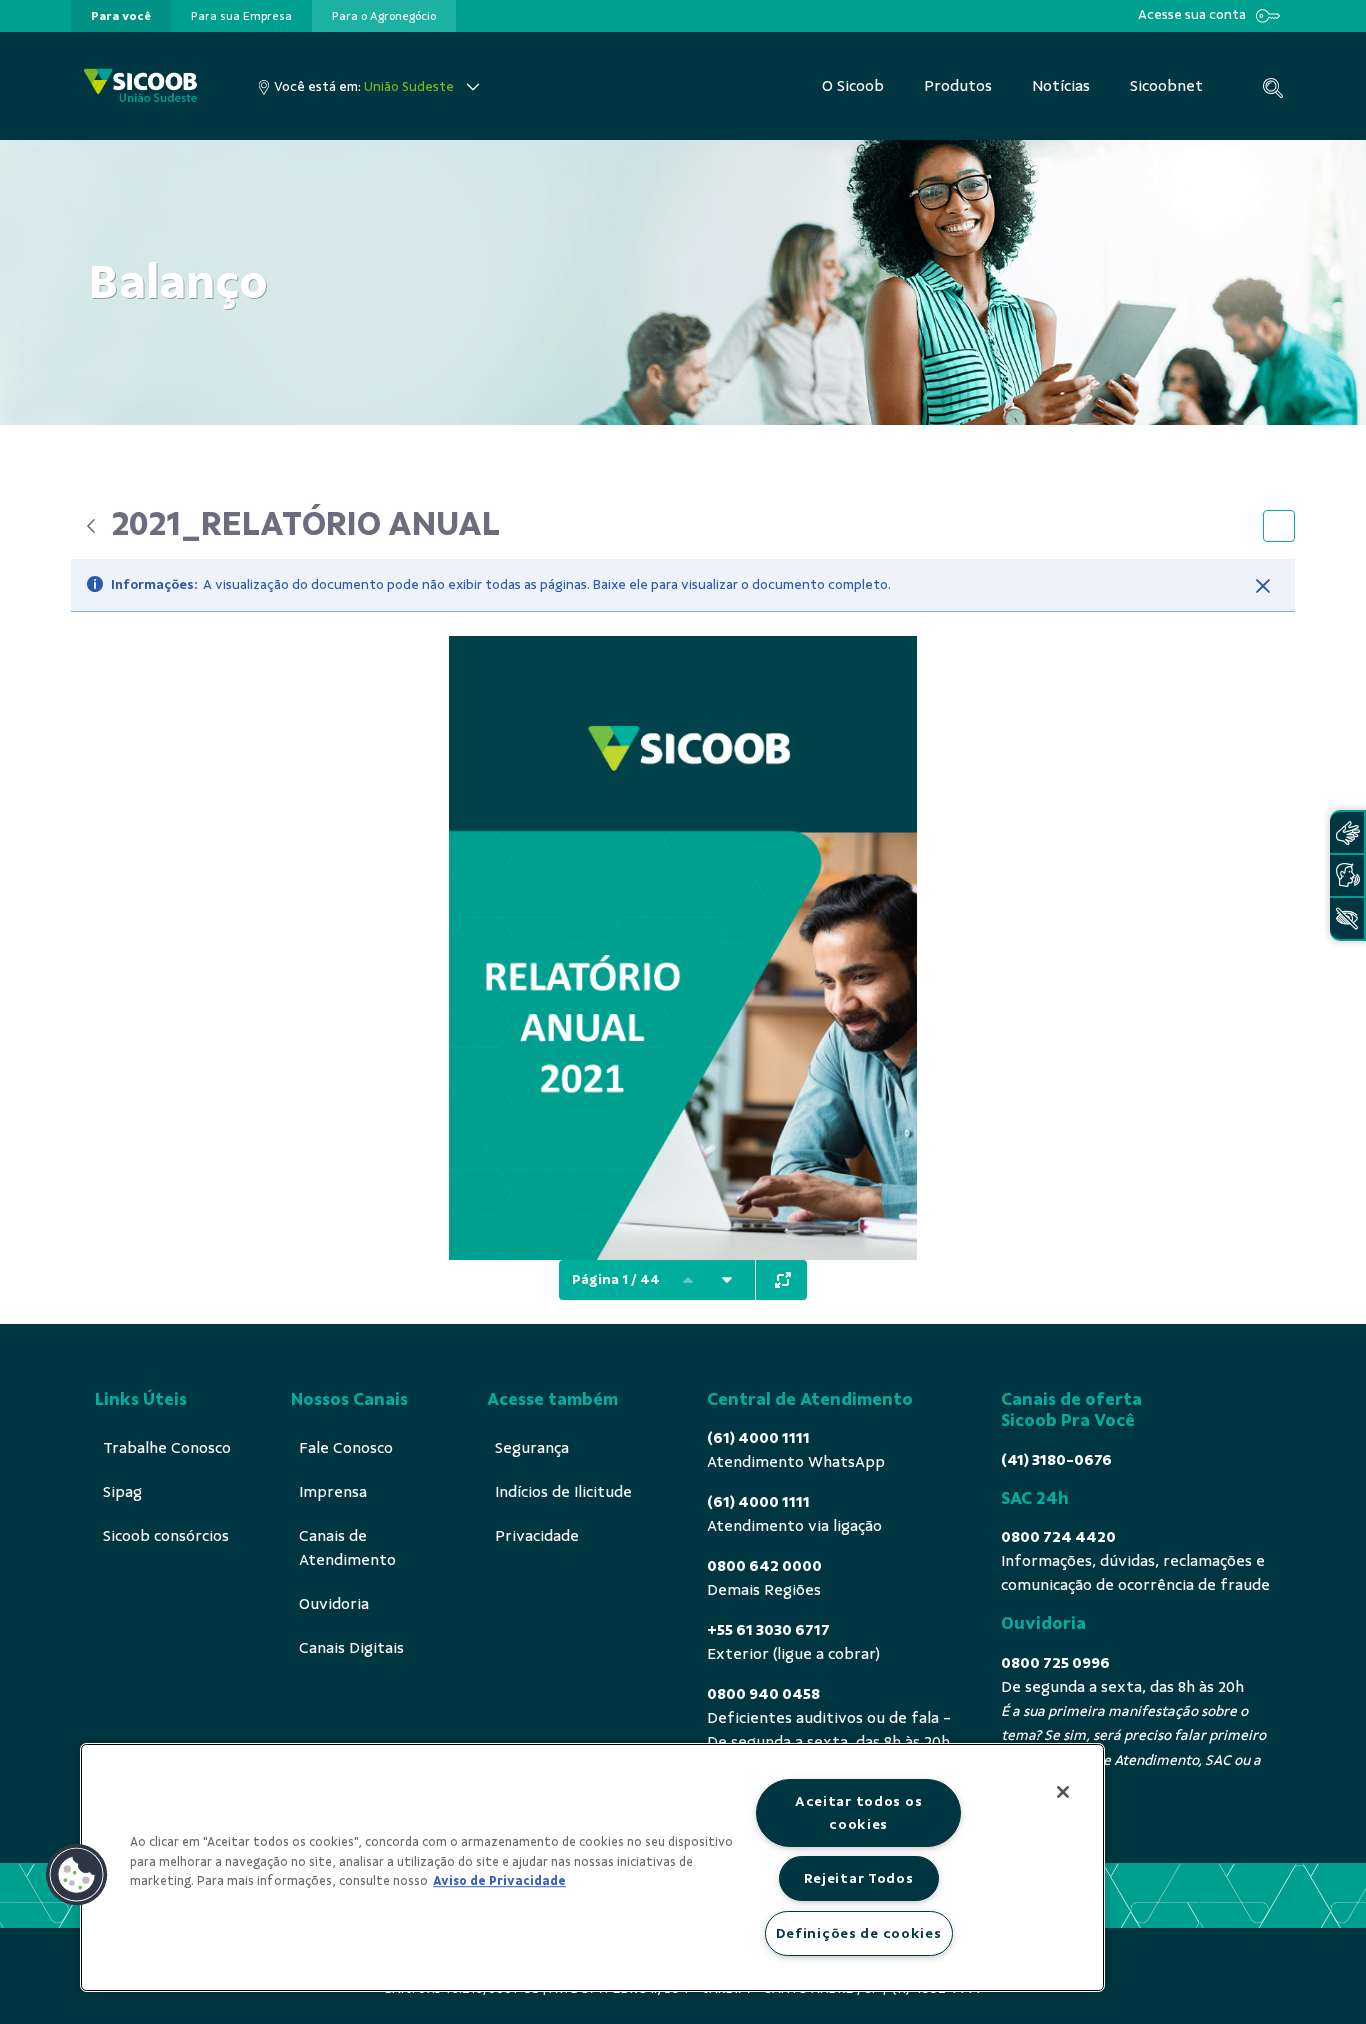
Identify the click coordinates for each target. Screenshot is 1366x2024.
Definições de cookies (859, 1933)
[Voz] (1347, 875)
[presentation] (121, 16)
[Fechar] (1263, 586)
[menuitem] (121, 16)
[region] (592, 1867)
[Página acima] (688, 1280)
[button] (77, 1875)
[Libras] (1347, 832)
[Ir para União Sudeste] (140, 86)
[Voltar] (91, 526)
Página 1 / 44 (616, 1279)
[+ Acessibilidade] (1347, 918)
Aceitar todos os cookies (859, 1812)
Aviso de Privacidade (499, 1881)
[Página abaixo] (727, 1280)
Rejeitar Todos (859, 1878)
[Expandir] (783, 1280)
